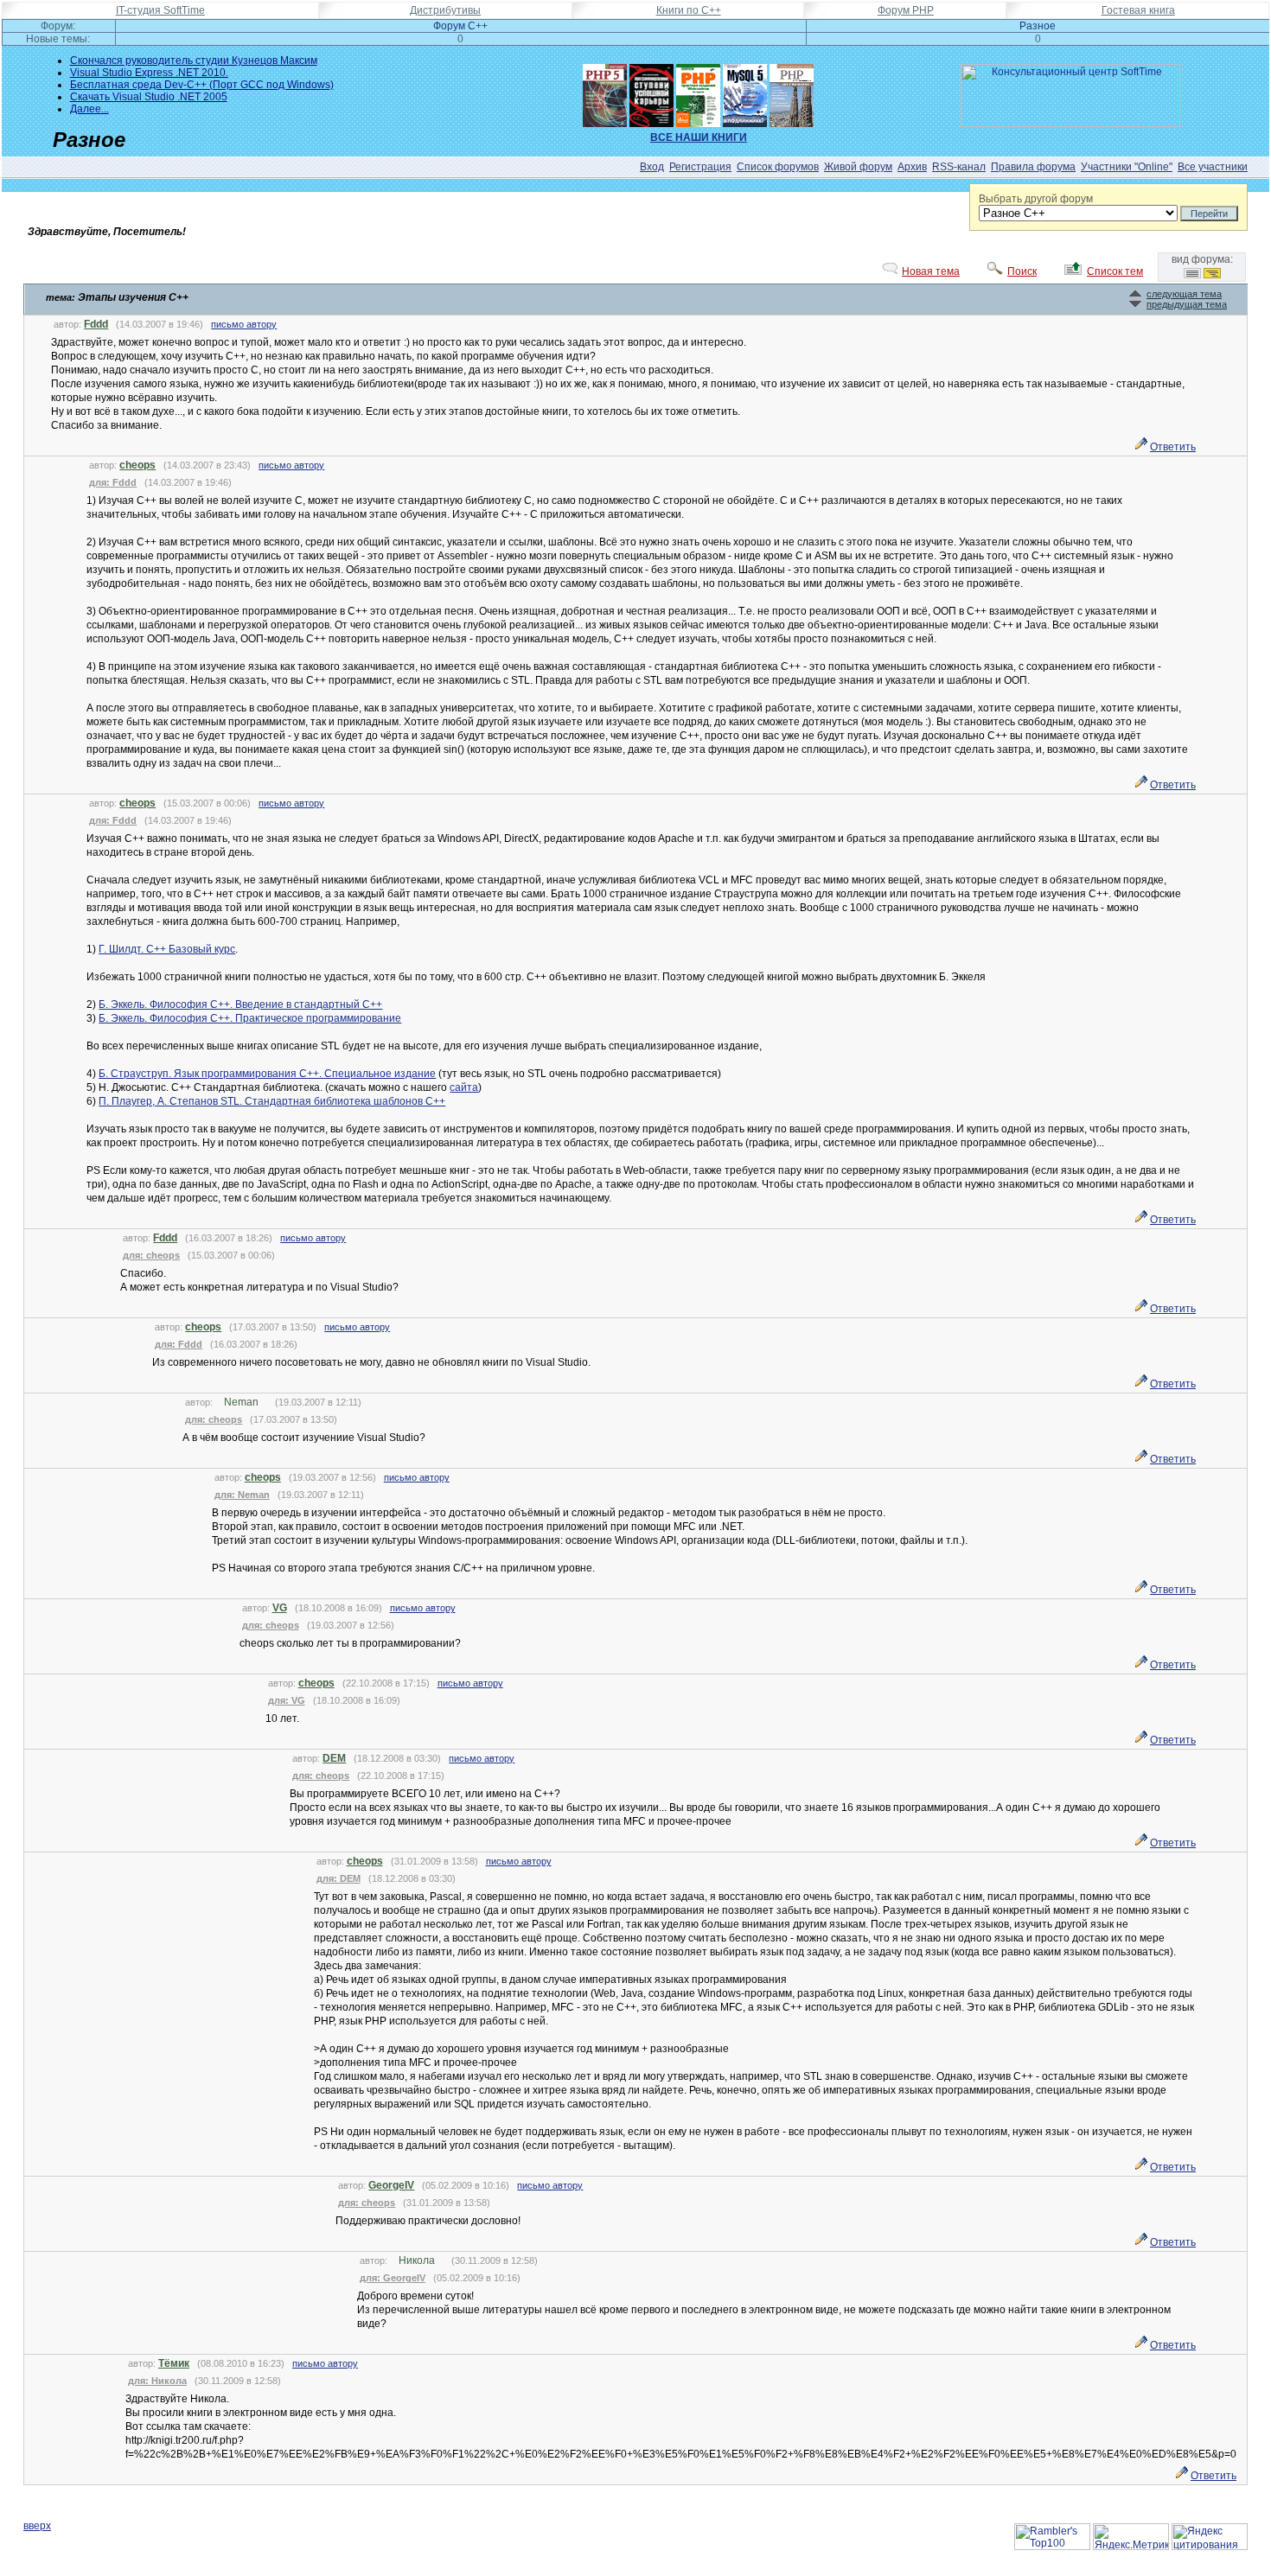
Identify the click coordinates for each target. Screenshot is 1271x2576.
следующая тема (1184, 294)
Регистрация (700, 167)
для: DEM (339, 1878)
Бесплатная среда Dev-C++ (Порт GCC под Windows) (202, 85)
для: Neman (242, 1495)
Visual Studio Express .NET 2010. (149, 73)
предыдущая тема (1187, 304)
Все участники (1213, 167)
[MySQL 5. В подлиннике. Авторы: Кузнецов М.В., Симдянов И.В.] (745, 92)
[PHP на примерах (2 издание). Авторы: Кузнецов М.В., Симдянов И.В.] (792, 92)
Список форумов (778, 167)
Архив (912, 167)
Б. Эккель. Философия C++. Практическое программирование (250, 1018)
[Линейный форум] (1192, 275)
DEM (334, 1758)
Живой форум (858, 167)
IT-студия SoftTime (160, 10)
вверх (37, 2526)
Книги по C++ (689, 10)
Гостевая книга (1138, 10)
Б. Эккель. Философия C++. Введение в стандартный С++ (240, 1004)
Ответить (1173, 447)
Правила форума (1033, 167)
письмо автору (244, 324)
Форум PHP (906, 10)
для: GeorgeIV (393, 2278)
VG (280, 1608)
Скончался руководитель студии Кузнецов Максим (194, 61)
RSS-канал (959, 167)
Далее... (89, 109)
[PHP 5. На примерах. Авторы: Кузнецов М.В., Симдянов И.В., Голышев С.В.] (605, 92)
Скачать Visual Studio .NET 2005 (149, 97)
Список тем (1115, 271)
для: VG (287, 1700)
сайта (464, 1087)
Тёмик (174, 2363)
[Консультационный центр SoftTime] (1070, 124)
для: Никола (157, 2381)
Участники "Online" (1127, 167)
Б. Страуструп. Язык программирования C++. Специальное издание (267, 1074)
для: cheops (151, 1255)
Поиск (1022, 271)
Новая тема (931, 271)
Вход (652, 167)
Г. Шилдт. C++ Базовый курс (167, 949)
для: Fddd (113, 482)
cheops (137, 465)
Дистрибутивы (445, 10)
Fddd (96, 324)
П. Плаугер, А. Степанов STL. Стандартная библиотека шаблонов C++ (272, 1101)
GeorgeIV (391, 2185)
